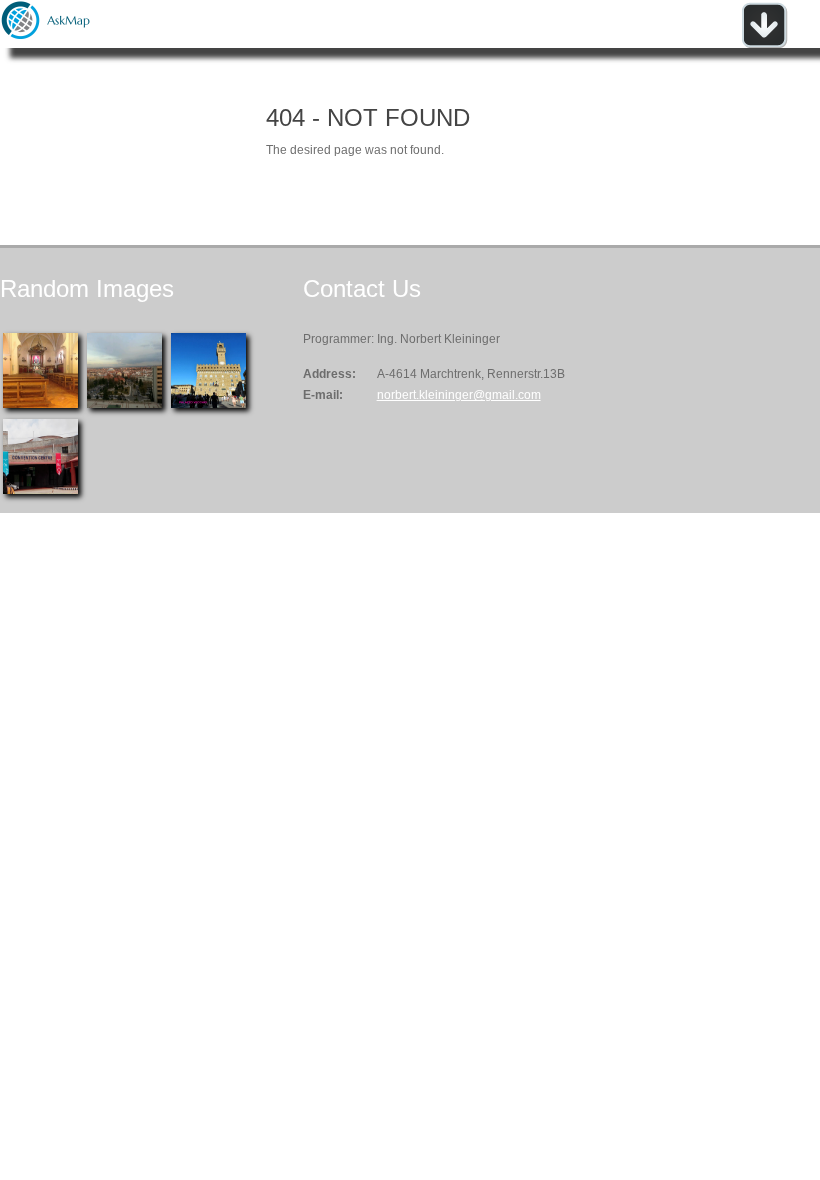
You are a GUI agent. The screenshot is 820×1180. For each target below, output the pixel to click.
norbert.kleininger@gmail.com (459, 395)
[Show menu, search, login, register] (764, 44)
